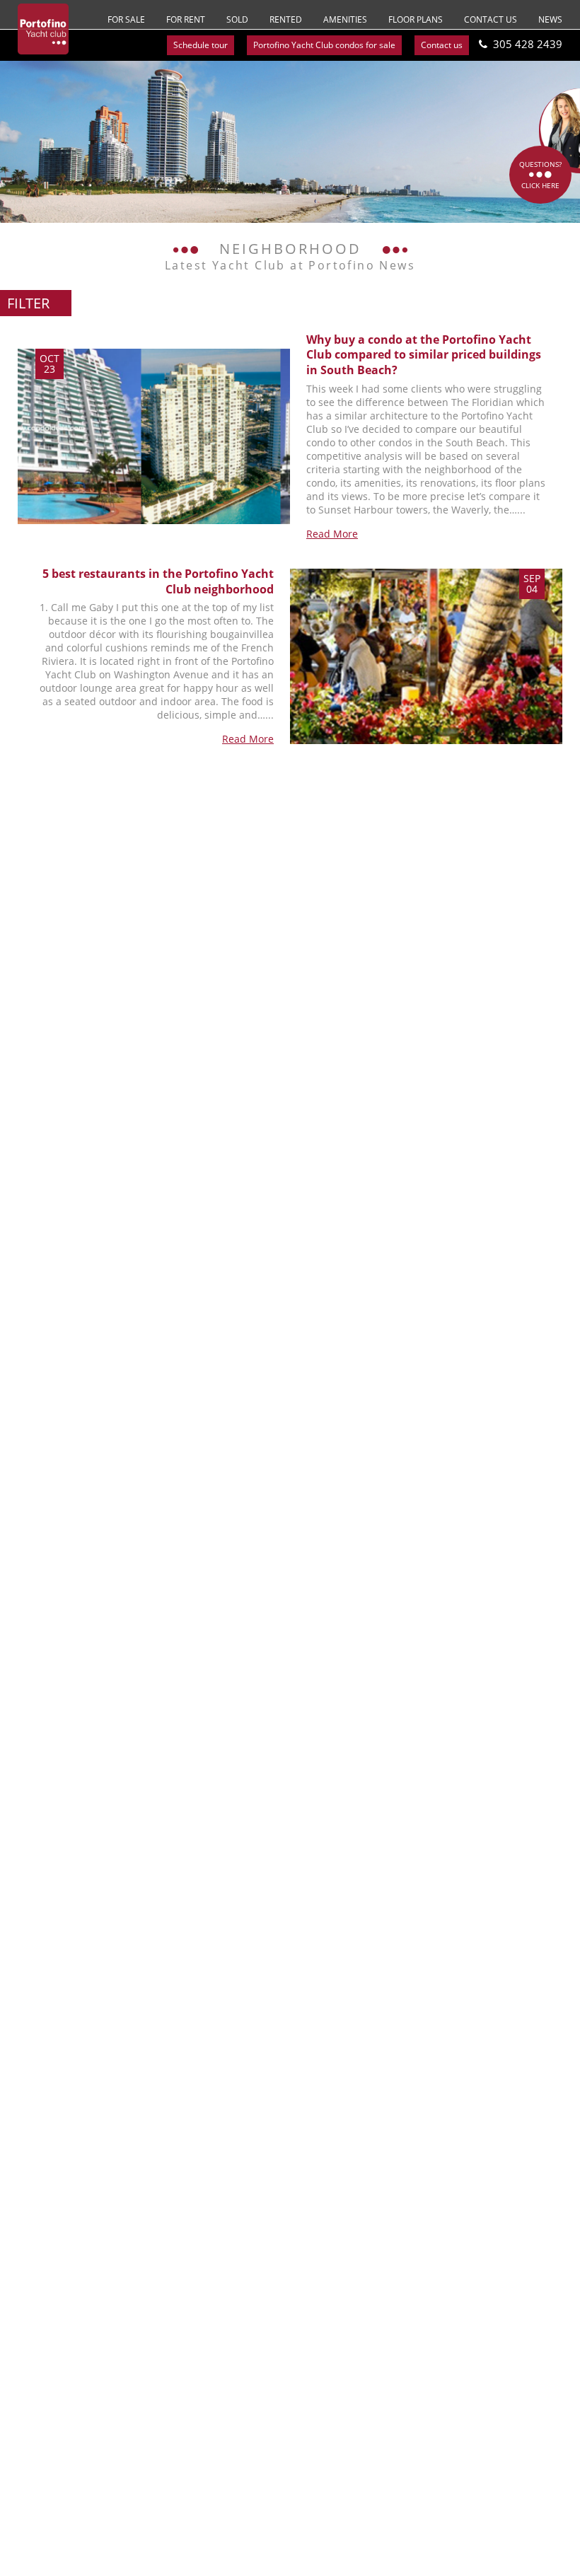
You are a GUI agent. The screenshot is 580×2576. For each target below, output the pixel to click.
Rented (286, 19)
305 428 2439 (528, 44)
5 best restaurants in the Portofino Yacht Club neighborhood (158, 581)
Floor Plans (416, 19)
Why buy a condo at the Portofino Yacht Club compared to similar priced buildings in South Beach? (424, 355)
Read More (332, 534)
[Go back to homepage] (43, 29)
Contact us (491, 19)
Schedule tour (201, 45)
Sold (237, 19)
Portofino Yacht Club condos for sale (324, 45)
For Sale (126, 19)
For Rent (186, 19)
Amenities (345, 19)
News (550, 19)
